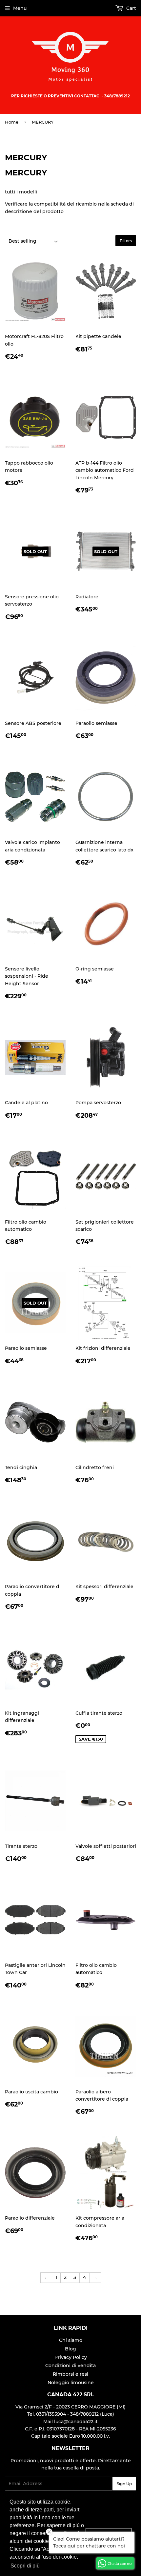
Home (12, 122)
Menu (20, 8)
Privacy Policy (71, 2357)
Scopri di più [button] (25, 2566)
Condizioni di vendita (70, 2366)
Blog (70, 2349)
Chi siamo (71, 2340)
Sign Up (124, 2484)
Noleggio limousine (71, 2383)
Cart (131, 8)
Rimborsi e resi (70, 2374)
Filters (126, 241)
